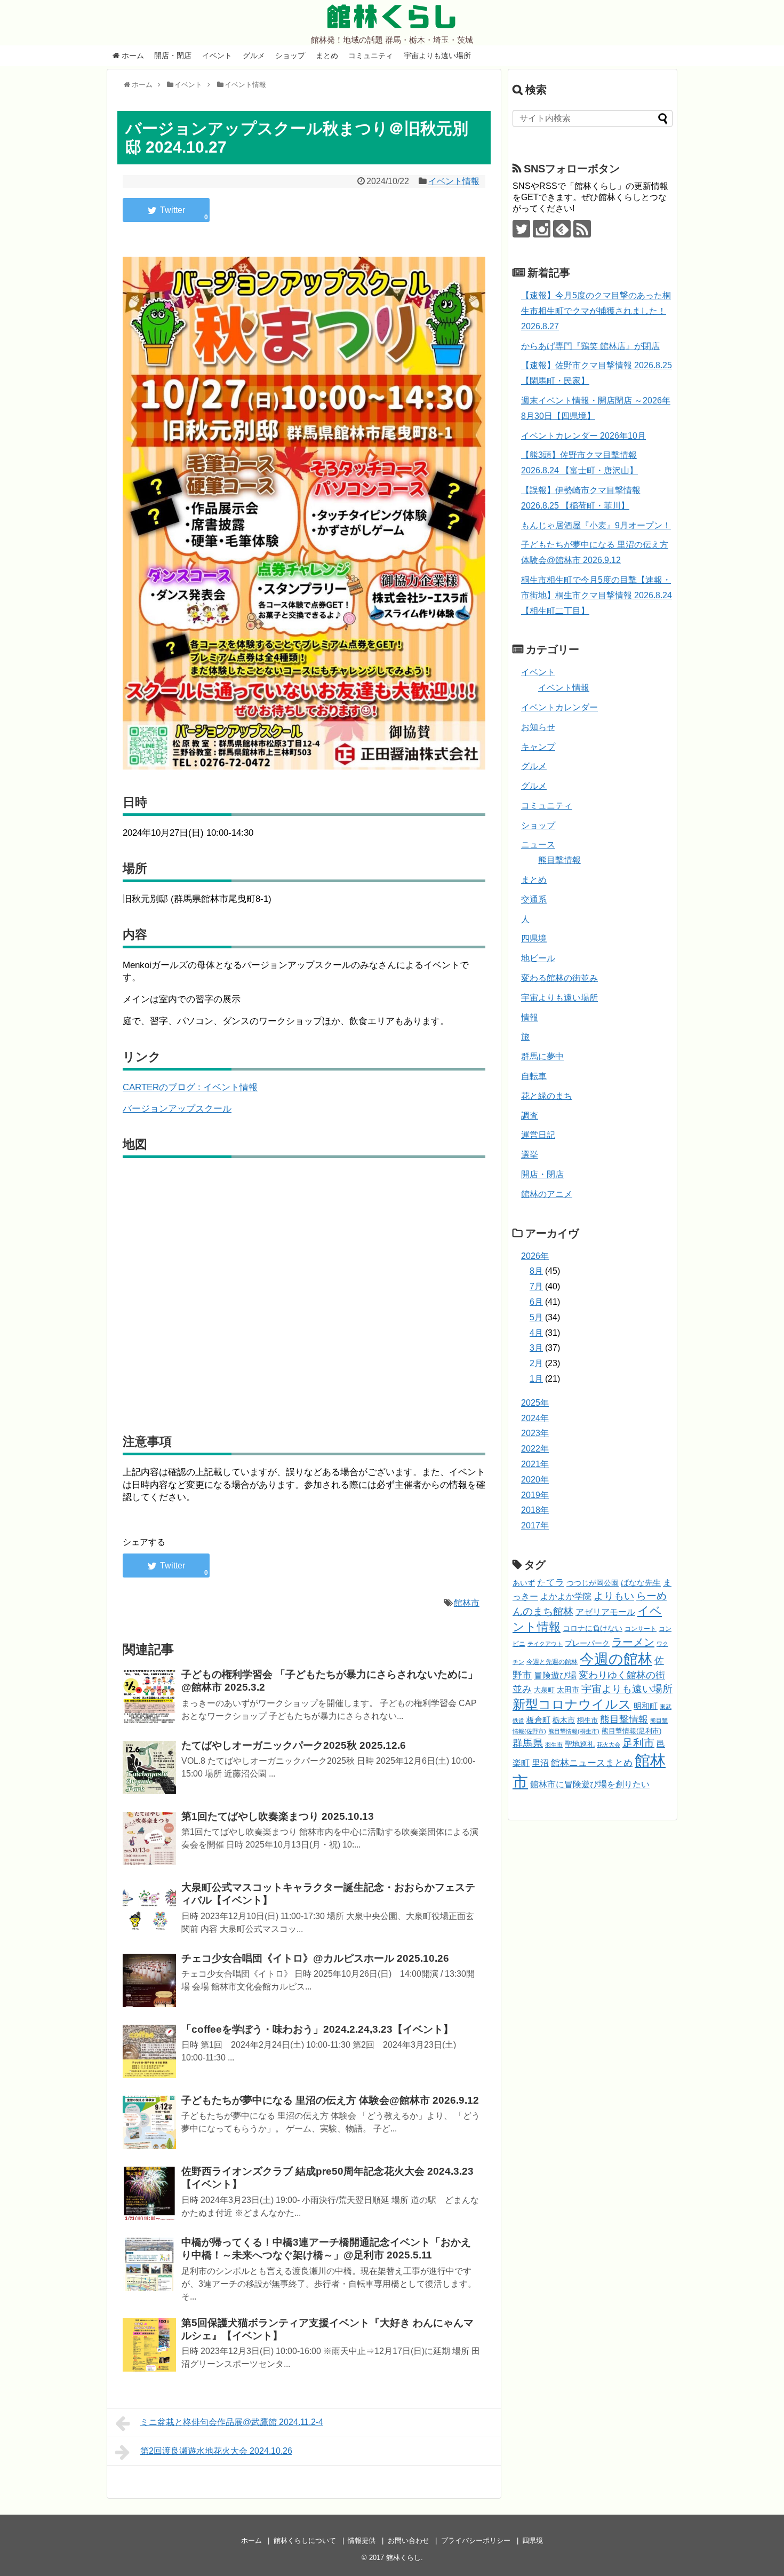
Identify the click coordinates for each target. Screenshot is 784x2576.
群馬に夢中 (542, 1056)
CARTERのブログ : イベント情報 (190, 1087)
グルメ (254, 56)
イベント (217, 56)
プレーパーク (587, 1643)
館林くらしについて (305, 2541)
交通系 (534, 899)
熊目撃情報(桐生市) (574, 1731)
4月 (536, 1333)
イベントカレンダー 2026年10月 (583, 436)
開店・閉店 (173, 56)
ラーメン (633, 1642)
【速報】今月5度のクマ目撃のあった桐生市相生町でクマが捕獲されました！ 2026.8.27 (596, 311)
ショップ (290, 56)
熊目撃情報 (559, 860)
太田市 (568, 1690)
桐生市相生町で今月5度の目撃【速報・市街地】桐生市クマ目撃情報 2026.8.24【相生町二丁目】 (597, 595)
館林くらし (392, 17)
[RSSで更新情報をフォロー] (582, 229)
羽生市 (554, 1745)
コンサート (641, 1629)
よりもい (614, 1596)
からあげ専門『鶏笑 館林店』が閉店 (590, 346)
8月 (536, 1271)
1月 (536, 1379)
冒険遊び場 (555, 1675)
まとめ (327, 56)
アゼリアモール (605, 1612)
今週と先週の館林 (552, 1662)
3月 (536, 1348)
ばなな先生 (641, 1583)
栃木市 (564, 1720)
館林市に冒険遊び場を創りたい (590, 1784)
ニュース (538, 845)
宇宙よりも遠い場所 (437, 56)
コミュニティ (371, 56)
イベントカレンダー (559, 707)
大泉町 (544, 1690)
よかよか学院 (566, 1596)
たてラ (551, 1583)
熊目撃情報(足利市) (631, 1731)
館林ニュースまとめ (592, 1763)
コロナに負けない (593, 1628)
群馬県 (528, 1743)
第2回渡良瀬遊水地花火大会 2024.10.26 (216, 2451)
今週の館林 (616, 1659)
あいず (524, 1583)
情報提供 (362, 2541)
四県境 (534, 938)
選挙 (530, 1155)
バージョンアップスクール (177, 1109)
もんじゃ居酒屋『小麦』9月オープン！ (596, 525)
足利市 (638, 1743)
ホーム (132, 56)
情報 (530, 1017)
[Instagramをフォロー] (542, 229)
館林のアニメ (547, 1194)
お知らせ (538, 727)
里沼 (540, 1763)
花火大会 (609, 1745)
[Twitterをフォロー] (521, 229)
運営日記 (538, 1135)
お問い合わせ (409, 2541)
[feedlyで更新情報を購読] (562, 229)
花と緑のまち (547, 1096)
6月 (536, 1302)
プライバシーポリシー (476, 2541)
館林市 (467, 1603)
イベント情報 (454, 181)
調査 (530, 1116)
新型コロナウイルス (572, 1704)
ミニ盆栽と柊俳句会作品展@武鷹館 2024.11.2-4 (232, 2422)
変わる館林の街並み (559, 978)
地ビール (538, 958)
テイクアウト (545, 1644)
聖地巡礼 (580, 1744)
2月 (536, 1363)
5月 (536, 1317)
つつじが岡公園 (593, 1583)
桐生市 (587, 1721)
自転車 (534, 1076)
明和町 (646, 1706)
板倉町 (538, 1720)
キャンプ (538, 747)
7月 (536, 1286)
